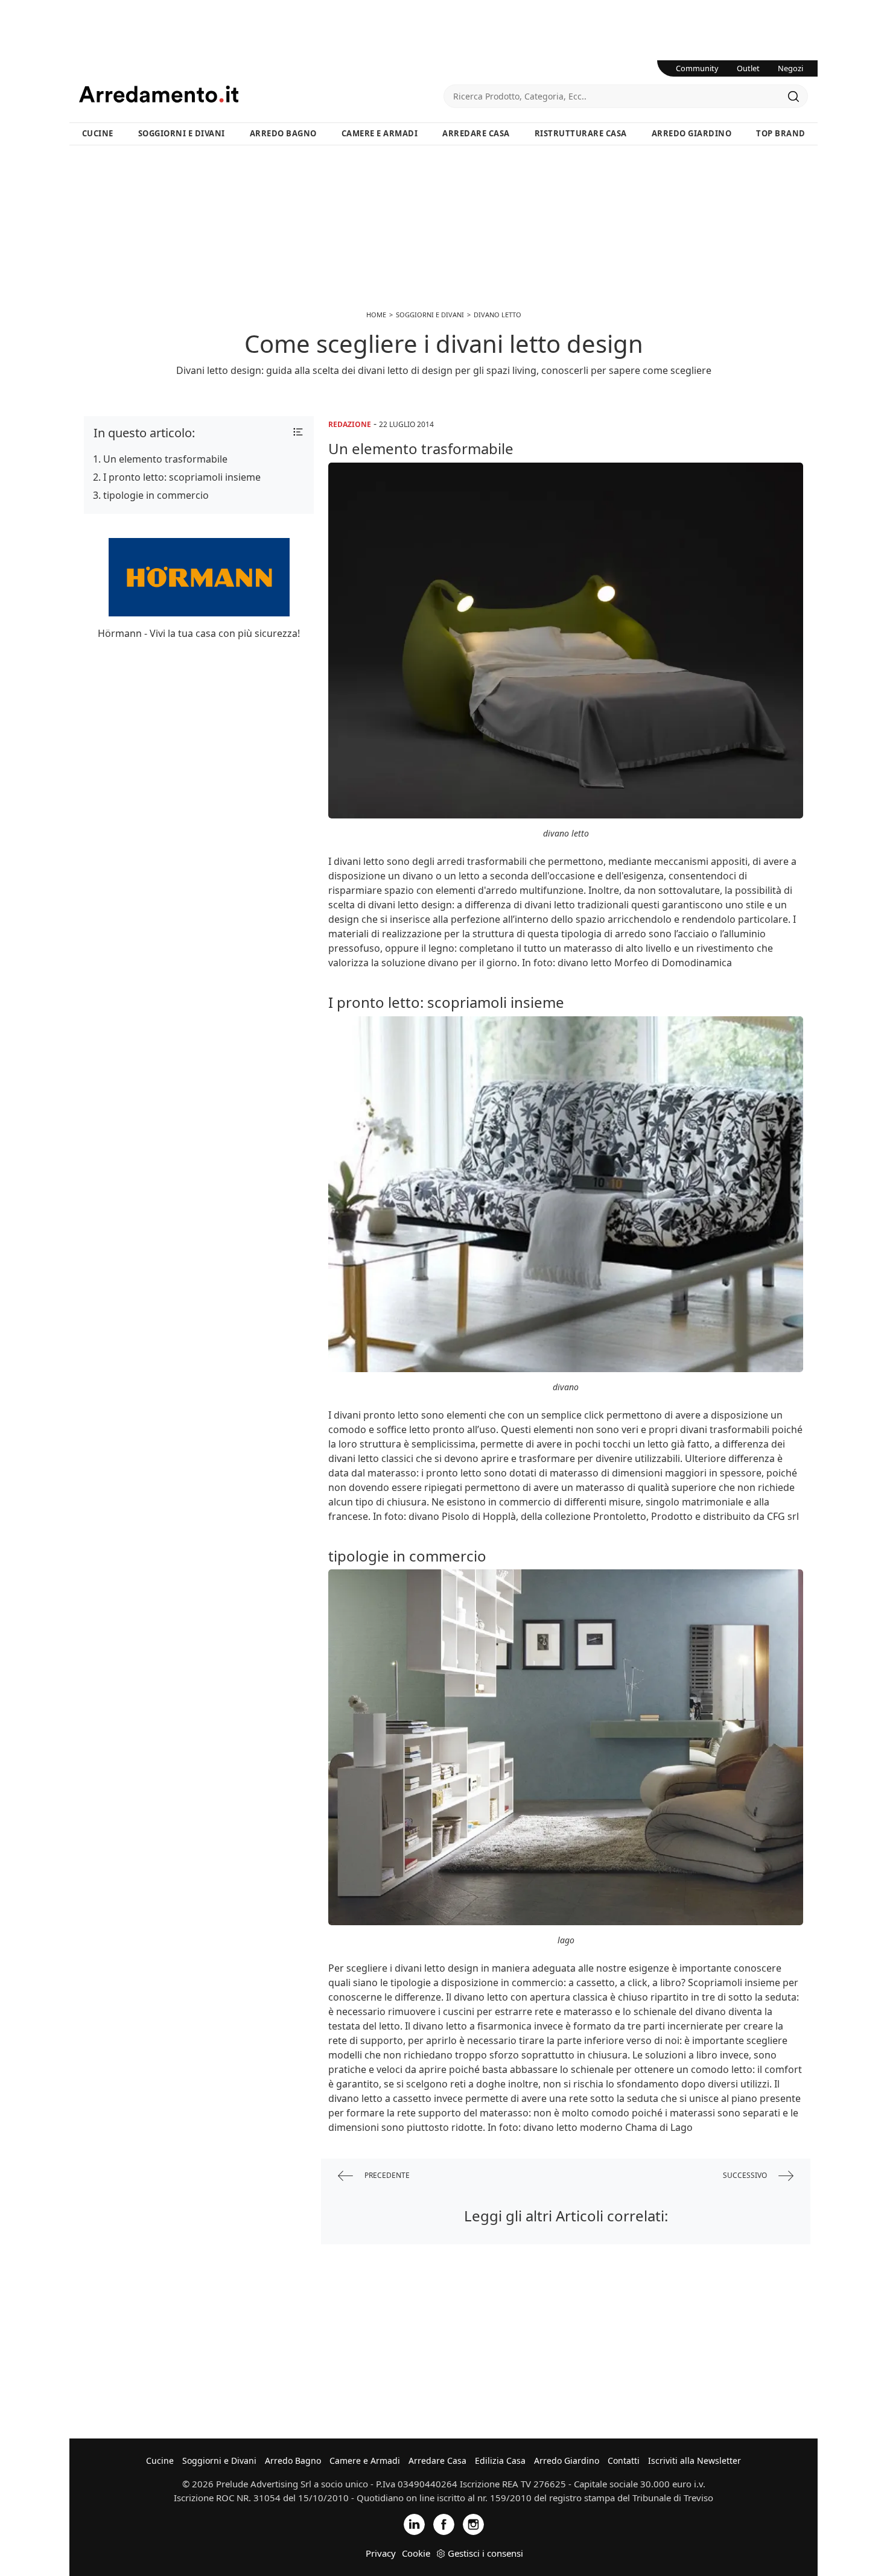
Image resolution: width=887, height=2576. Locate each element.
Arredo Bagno (283, 133)
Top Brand (781, 133)
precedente (386, 2175)
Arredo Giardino (692, 133)
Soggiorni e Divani (182, 133)
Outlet (748, 68)
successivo (746, 2175)
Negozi (790, 68)
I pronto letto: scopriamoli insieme (182, 477)
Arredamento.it (261, 94)
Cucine (98, 133)
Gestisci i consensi (485, 2553)
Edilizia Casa (500, 2460)
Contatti (624, 2460)
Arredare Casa (476, 133)
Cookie (416, 2553)
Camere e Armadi (380, 133)
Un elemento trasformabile (165, 459)
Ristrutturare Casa (581, 133)
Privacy (381, 2553)
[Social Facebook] (444, 2523)
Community (697, 68)
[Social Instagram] (473, 2523)
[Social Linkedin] (414, 2523)
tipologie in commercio (156, 495)
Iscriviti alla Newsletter (695, 2460)
